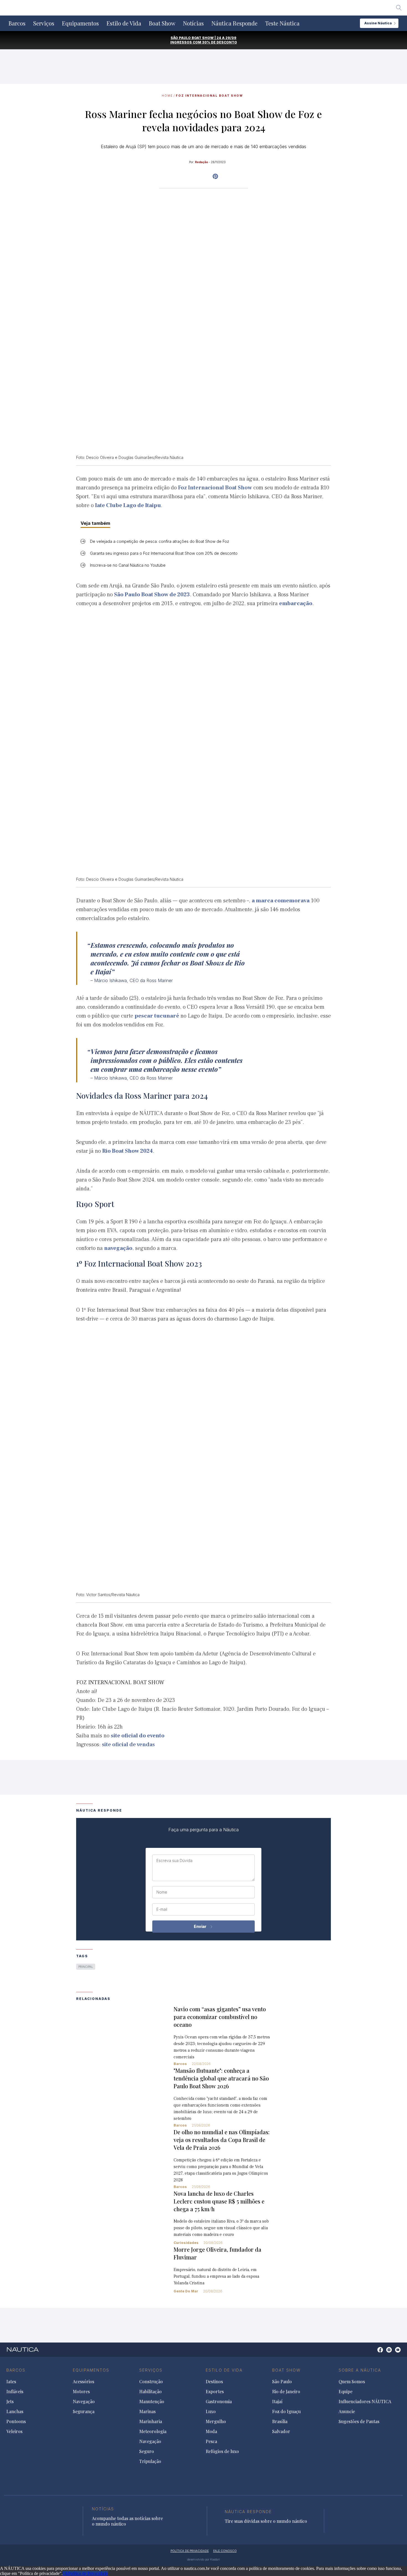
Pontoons (16, 2421)
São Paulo (282, 2382)
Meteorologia (153, 2431)
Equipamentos (80, 23)
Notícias (193, 23)
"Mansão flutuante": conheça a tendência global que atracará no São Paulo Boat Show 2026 (221, 2078)
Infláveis (15, 2392)
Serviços (44, 23)
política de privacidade (190, 2551)
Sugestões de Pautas (359, 2421)
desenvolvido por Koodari (203, 2559)
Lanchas (15, 2411)
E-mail (162, 1909)
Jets (10, 2402)
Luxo (211, 2411)
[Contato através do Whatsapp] (374, 2353)
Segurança (84, 2411)
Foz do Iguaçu (286, 2411)
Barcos (17, 23)
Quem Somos (352, 2382)
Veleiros (14, 2431)
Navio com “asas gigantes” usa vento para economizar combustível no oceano (220, 2017)
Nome (162, 1892)
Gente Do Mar (186, 2291)
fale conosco (225, 2551)
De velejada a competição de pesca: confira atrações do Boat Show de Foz (160, 541)
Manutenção (152, 2402)
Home (167, 96)
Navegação (84, 2402)
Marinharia (151, 2421)
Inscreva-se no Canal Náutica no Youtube (128, 565)
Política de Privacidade (88, 2573)
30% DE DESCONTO (220, 42)
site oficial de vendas (128, 1745)
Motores (81, 2392)
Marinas (147, 2411)
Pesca (211, 2441)
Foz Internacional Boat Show (209, 96)
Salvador (281, 2431)
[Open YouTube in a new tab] (215, 176)
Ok (65, 2573)
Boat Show (162, 23)
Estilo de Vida (124, 23)
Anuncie (347, 2411)
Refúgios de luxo (222, 2451)
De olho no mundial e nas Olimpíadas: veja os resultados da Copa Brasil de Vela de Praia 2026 (222, 2140)
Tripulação (150, 2461)
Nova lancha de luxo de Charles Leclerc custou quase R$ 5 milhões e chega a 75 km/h (219, 2201)
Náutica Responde (235, 23)
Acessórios (83, 2382)
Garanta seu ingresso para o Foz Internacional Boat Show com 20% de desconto (164, 553)
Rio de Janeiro (286, 2392)
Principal (86, 1967)
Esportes (215, 2392)
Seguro (147, 2451)
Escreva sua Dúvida (174, 1861)
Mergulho (216, 2421)
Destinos (214, 2382)
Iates (11, 2382)
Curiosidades (186, 2243)
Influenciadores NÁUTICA (365, 2402)
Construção (151, 2382)
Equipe (346, 2392)
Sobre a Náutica (360, 2370)
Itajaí (277, 2402)
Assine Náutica (378, 23)
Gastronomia (219, 2402)
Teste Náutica (282, 23)
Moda (211, 2431)
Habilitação (150, 2392)
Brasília (280, 2421)
